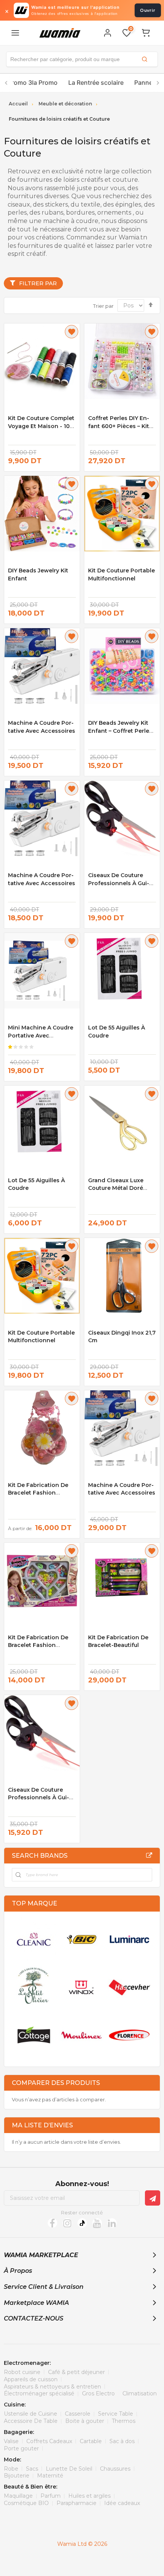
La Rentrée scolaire (96, 82)
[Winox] (81, 1987)
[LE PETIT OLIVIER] (34, 1987)
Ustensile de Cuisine (31, 2414)
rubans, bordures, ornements (86, 213)
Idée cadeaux (122, 2503)
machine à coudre (71, 221)
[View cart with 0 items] (146, 33)
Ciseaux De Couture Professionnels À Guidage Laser (119, 883)
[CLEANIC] (34, 1939)
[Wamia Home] (60, 33)
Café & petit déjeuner (76, 2372)
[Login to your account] (108, 33)
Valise (11, 2441)
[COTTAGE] (34, 2035)
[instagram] (67, 2223)
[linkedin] (112, 2223)
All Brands (149, 1855)
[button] (82, 59)
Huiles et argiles (89, 2496)
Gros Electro (98, 2393)
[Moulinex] (81, 2035)
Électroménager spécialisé (39, 2393)
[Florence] (129, 2035)
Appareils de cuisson (31, 2379)
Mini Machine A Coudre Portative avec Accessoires (41, 1035)
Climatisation (140, 2393)
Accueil (18, 104)
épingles (128, 204)
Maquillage (18, 2496)
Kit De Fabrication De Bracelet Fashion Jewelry (38, 1645)
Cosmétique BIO (26, 2503)
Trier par (103, 305)
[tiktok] (82, 2223)
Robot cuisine (22, 2372)
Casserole (78, 2414)
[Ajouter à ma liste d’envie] (72, 332)
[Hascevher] (129, 1987)
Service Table (116, 2414)
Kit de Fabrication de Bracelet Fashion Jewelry (38, 1493)
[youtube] (97, 2223)
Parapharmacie (76, 2503)
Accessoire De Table (31, 2421)
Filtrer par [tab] (38, 283)
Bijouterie (17, 2476)
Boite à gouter (85, 2421)
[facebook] (52, 2223)
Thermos (124, 2421)
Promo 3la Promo (33, 82)
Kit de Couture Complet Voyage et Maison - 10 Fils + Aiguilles (41, 426)
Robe (11, 2469)
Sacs (32, 2469)
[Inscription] (153, 2198)
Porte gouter (21, 2448)
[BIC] (81, 1939)
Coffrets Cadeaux (49, 2441)
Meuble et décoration (65, 104)
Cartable (91, 2441)
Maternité (50, 2476)
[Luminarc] (129, 1939)
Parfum (51, 2496)
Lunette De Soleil (69, 2469)
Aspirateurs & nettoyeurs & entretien (52, 2387)
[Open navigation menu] (15, 33)
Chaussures (115, 2469)
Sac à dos (122, 2441)
